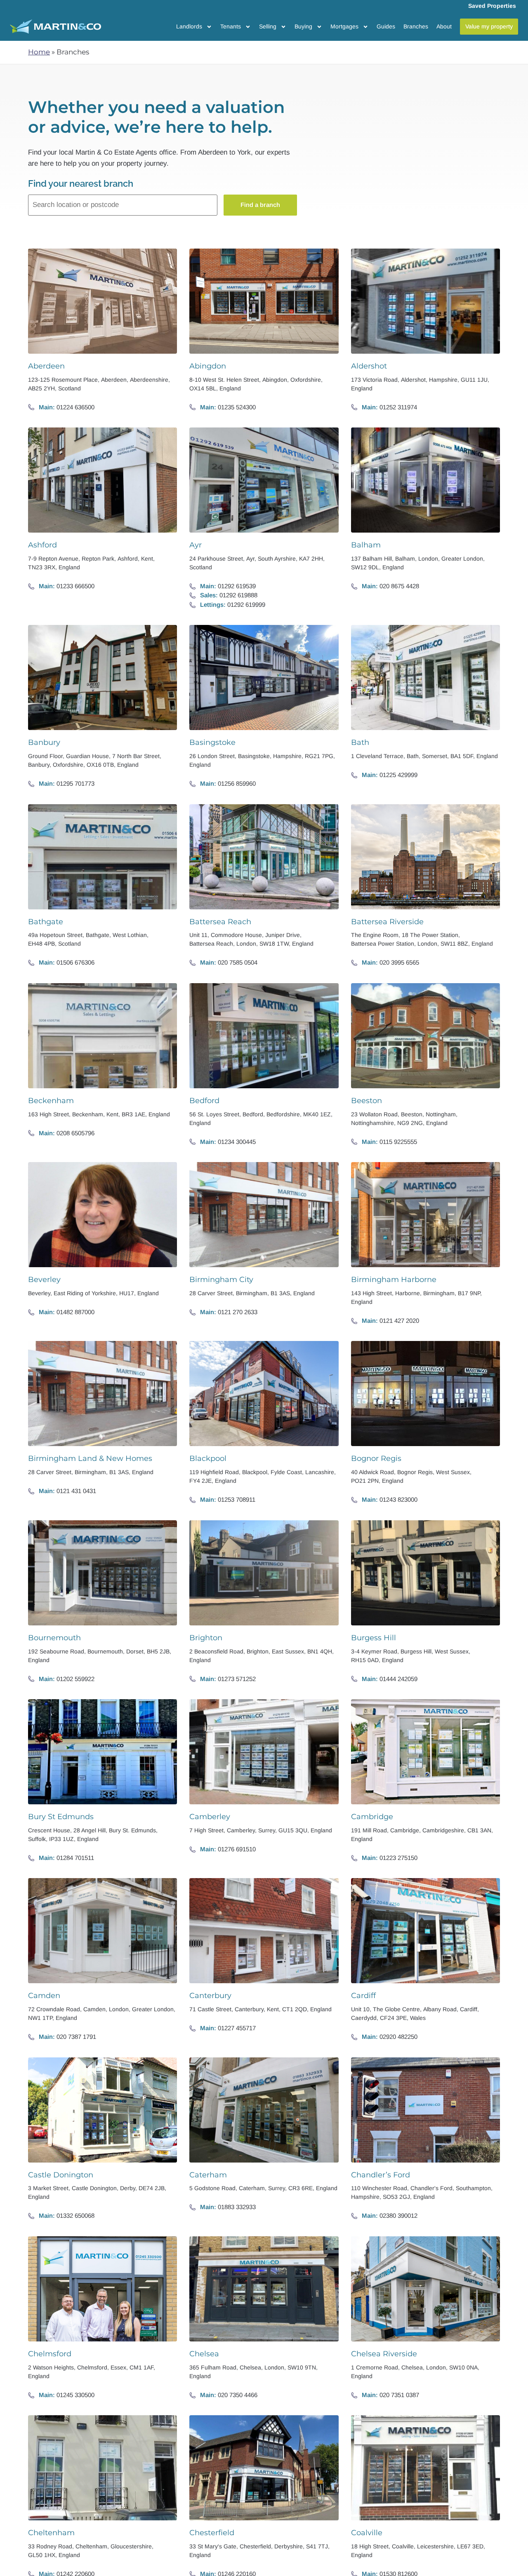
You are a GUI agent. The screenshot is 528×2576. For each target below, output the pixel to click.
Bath (360, 742)
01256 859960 (237, 783)
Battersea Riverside (387, 922)
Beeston (367, 1101)
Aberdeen (46, 366)
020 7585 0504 (238, 962)
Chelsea (204, 2354)
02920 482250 (398, 2037)
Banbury (44, 742)
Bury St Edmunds (61, 1817)
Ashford (42, 545)
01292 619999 (246, 605)
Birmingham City (221, 1280)
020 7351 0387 (399, 2395)
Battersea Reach (220, 922)
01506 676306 (75, 962)
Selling (268, 26)
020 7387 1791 (76, 2037)
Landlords (189, 26)
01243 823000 (398, 1499)
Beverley (44, 1280)
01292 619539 (237, 586)
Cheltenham (51, 2533)
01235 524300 (237, 407)
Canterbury (210, 1996)
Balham (366, 545)
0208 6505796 (75, 1133)
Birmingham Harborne (394, 1280)
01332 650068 (75, 2216)
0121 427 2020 (399, 1321)
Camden (44, 1996)
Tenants (231, 26)
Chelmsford (50, 2354)
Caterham (208, 2175)
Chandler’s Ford (381, 2175)
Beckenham (51, 1101)
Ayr (196, 545)
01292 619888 (238, 595)
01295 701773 (75, 783)
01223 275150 (398, 1858)
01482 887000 (75, 1312)
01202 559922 (75, 1679)
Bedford (204, 1101)
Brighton (206, 1638)
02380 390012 (398, 2216)
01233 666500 (75, 586)
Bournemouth (54, 1638)
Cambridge (372, 1817)
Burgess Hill (374, 1638)
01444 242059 (398, 1679)
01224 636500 (75, 407)
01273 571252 (237, 1679)
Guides (386, 26)
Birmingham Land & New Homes (90, 1458)
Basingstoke (212, 742)
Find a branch (260, 205)
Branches (416, 26)
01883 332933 (237, 2207)
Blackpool (208, 1458)
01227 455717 (237, 2028)
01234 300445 (237, 1142)
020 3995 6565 (399, 962)
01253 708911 (237, 1499)
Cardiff (363, 1996)
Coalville (367, 2533)
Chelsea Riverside (384, 2354)
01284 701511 (75, 1858)
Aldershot (369, 366)
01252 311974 (398, 407)
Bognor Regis (376, 1458)
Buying (303, 26)
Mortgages (344, 26)
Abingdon (208, 366)
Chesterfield (212, 2533)
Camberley (210, 1817)
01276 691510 (237, 1849)
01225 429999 (398, 775)
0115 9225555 (398, 1142)
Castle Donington (61, 2175)
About (444, 26)
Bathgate (46, 922)
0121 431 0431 (76, 1491)
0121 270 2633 (238, 1312)
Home (39, 52)
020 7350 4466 (238, 2395)
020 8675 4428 (399, 586)
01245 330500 (75, 2395)
